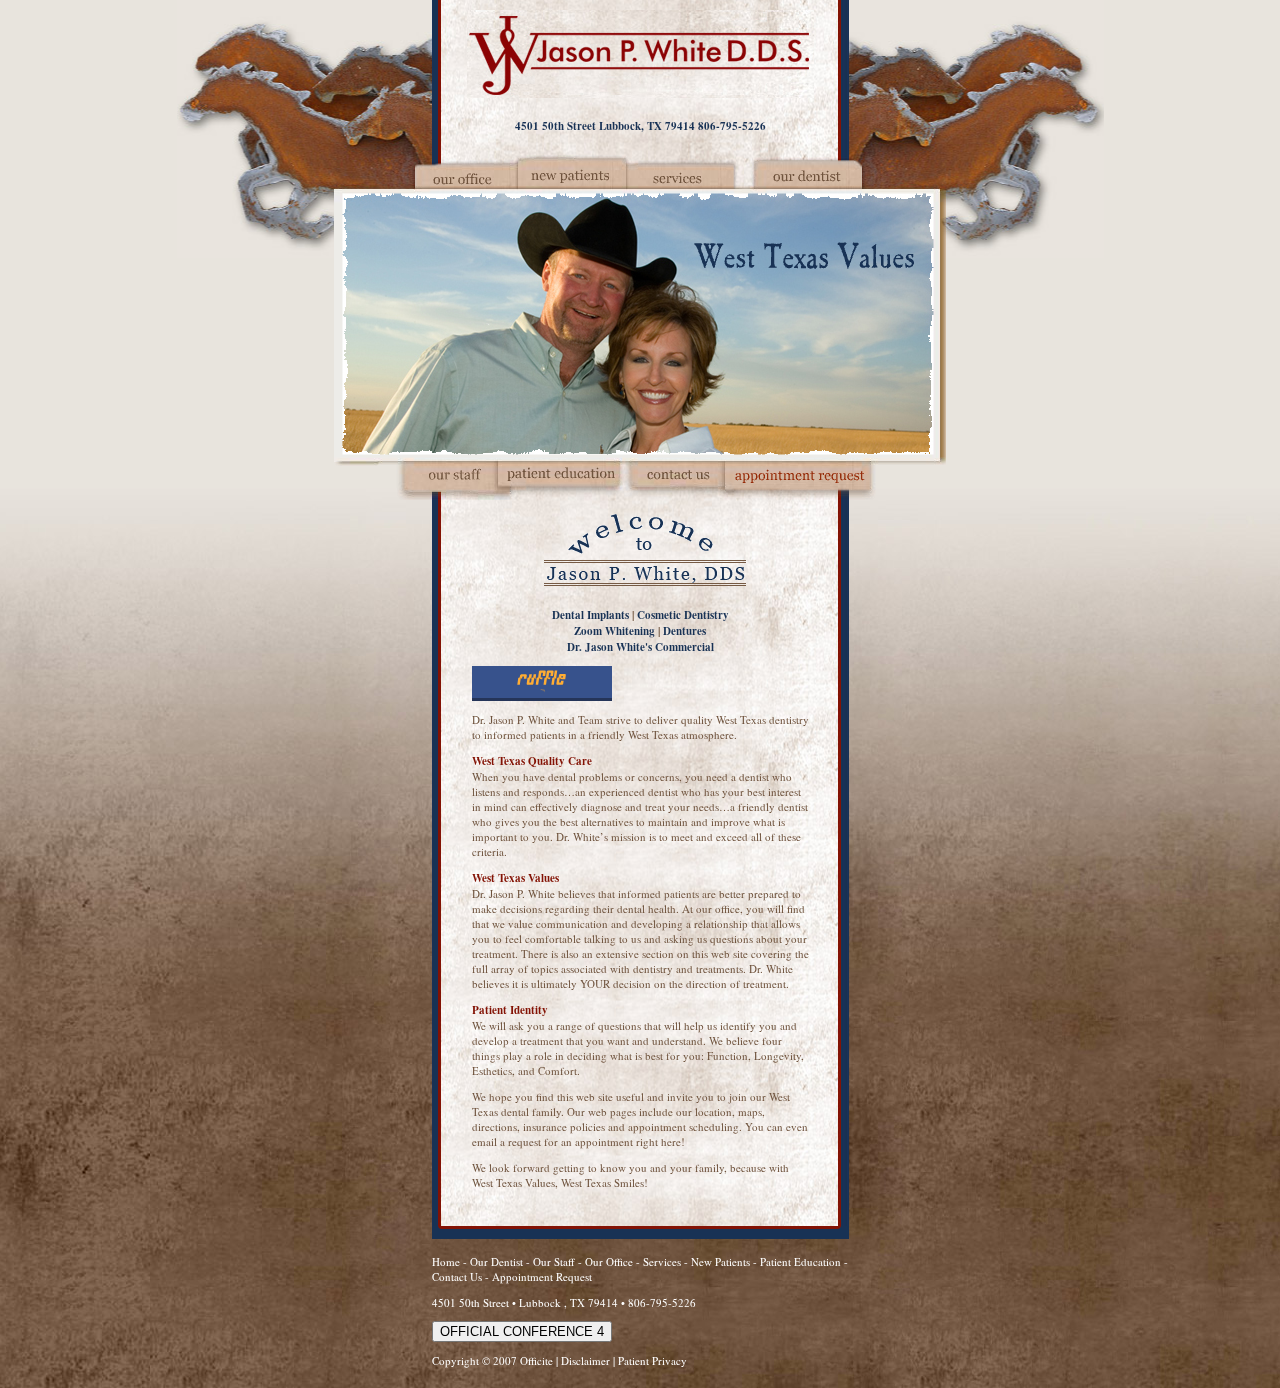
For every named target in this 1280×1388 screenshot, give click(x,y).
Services (662, 1261)
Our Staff (555, 1261)
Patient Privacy (652, 1360)
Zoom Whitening (614, 631)
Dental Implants (590, 615)
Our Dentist (498, 1261)
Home (446, 1261)
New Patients (720, 1261)
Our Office (609, 1261)
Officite (536, 1360)
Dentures (684, 631)
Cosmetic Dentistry (683, 615)
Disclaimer (585, 1360)
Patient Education (800, 1261)
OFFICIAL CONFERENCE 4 (522, 1331)
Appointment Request (542, 1276)
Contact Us (457, 1276)
